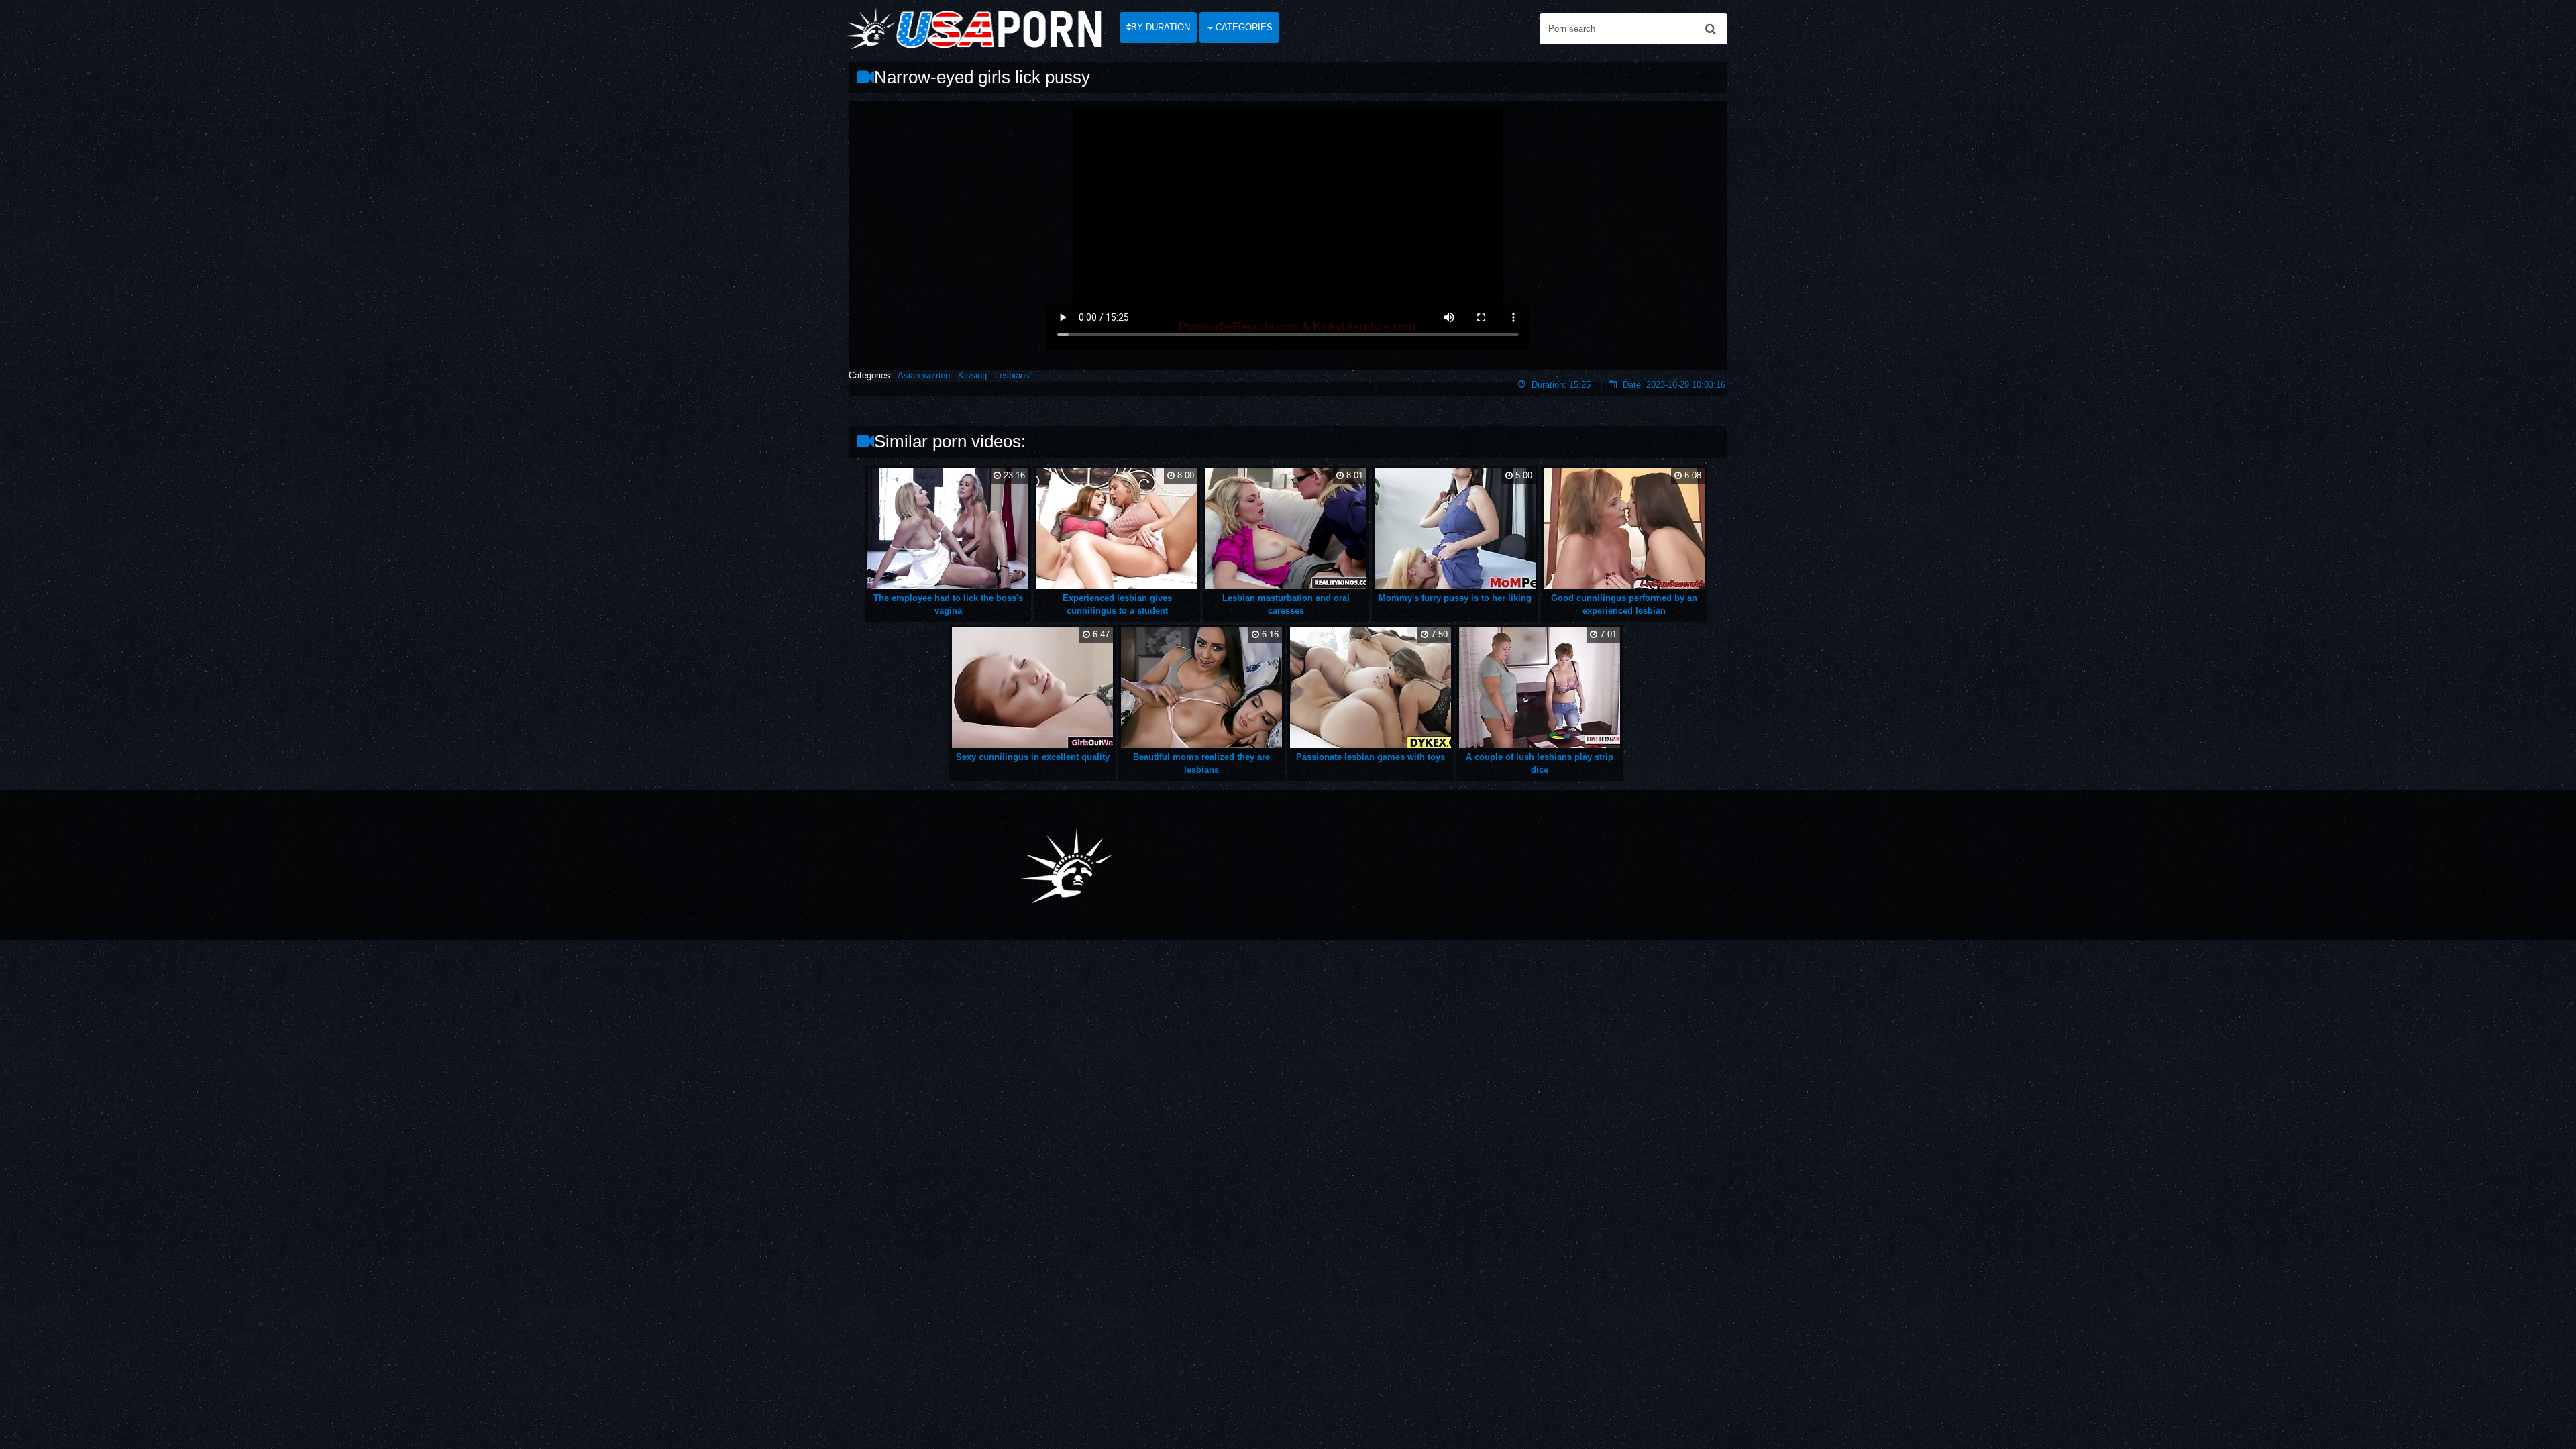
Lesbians (1012, 375)
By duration (1161, 27)
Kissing (972, 375)
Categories (1243, 27)
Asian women (924, 375)
